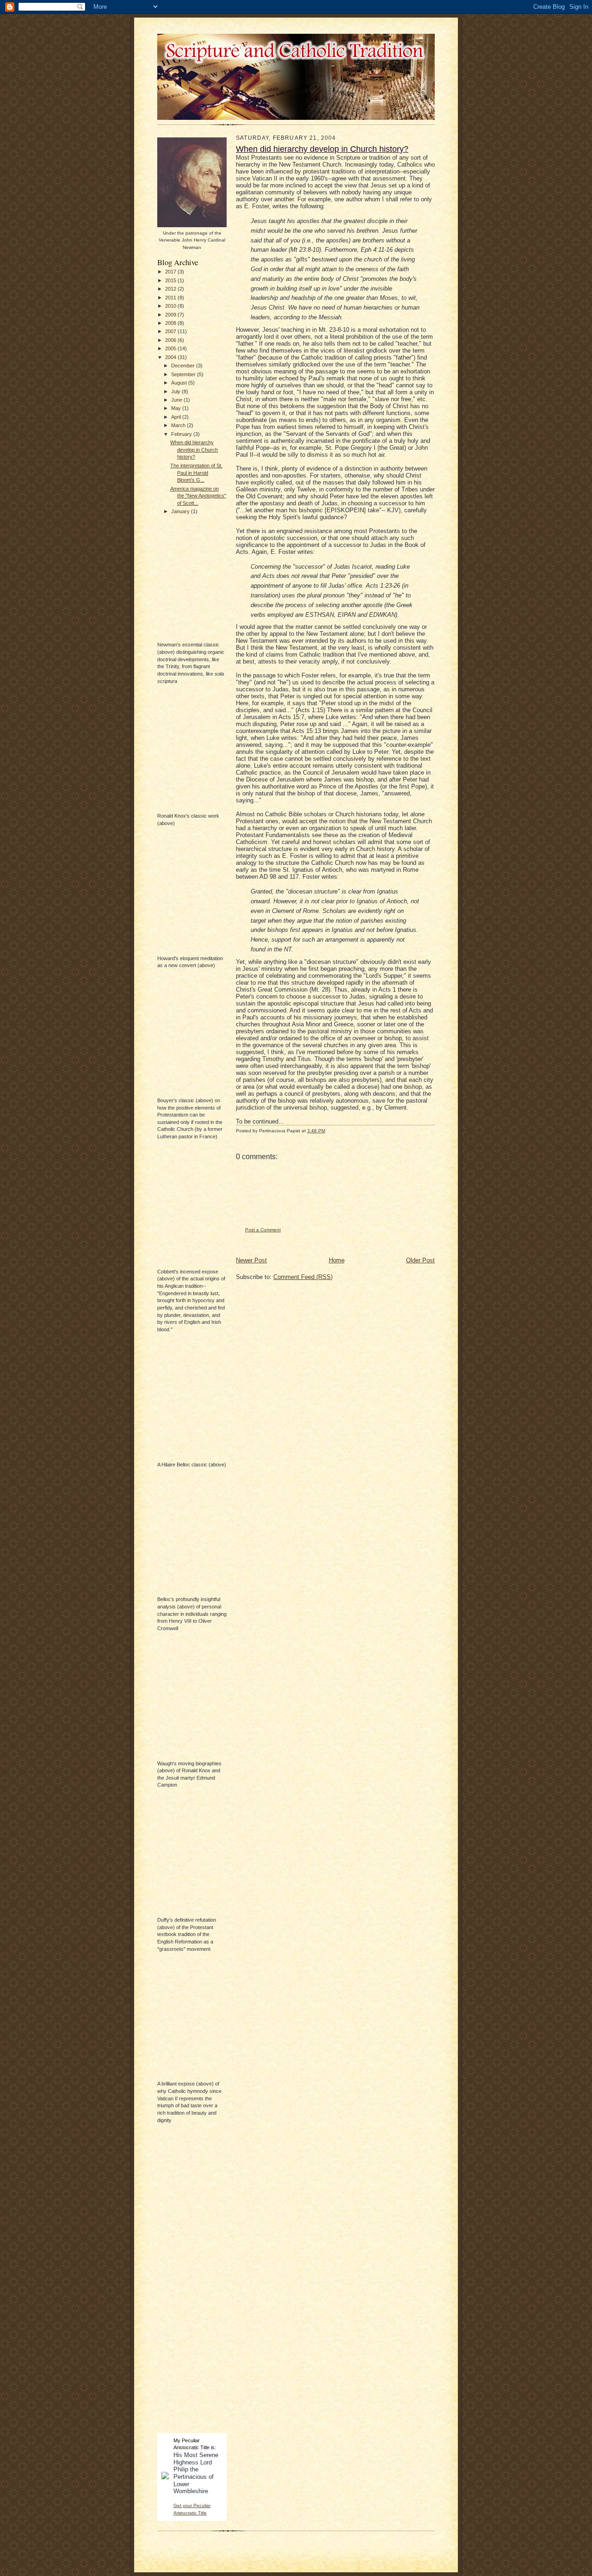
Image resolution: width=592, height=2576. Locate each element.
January (181, 511)
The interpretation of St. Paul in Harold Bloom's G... (196, 473)
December (184, 366)
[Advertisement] (185, 2284)
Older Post (420, 1260)
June (177, 400)
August (180, 383)
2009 (171, 315)
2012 (171, 289)
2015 (171, 280)
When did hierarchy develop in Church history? (194, 450)
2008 (171, 323)
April (177, 417)
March (179, 425)
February (182, 434)
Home (337, 1260)
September (184, 374)
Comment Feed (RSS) (303, 1277)
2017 (171, 272)
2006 (171, 340)
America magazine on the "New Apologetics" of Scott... (198, 496)
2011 (171, 298)
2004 (171, 357)
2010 (171, 306)
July (176, 391)
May (177, 408)
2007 (171, 331)
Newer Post (251, 1260)
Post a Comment (263, 1230)
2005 (171, 348)
